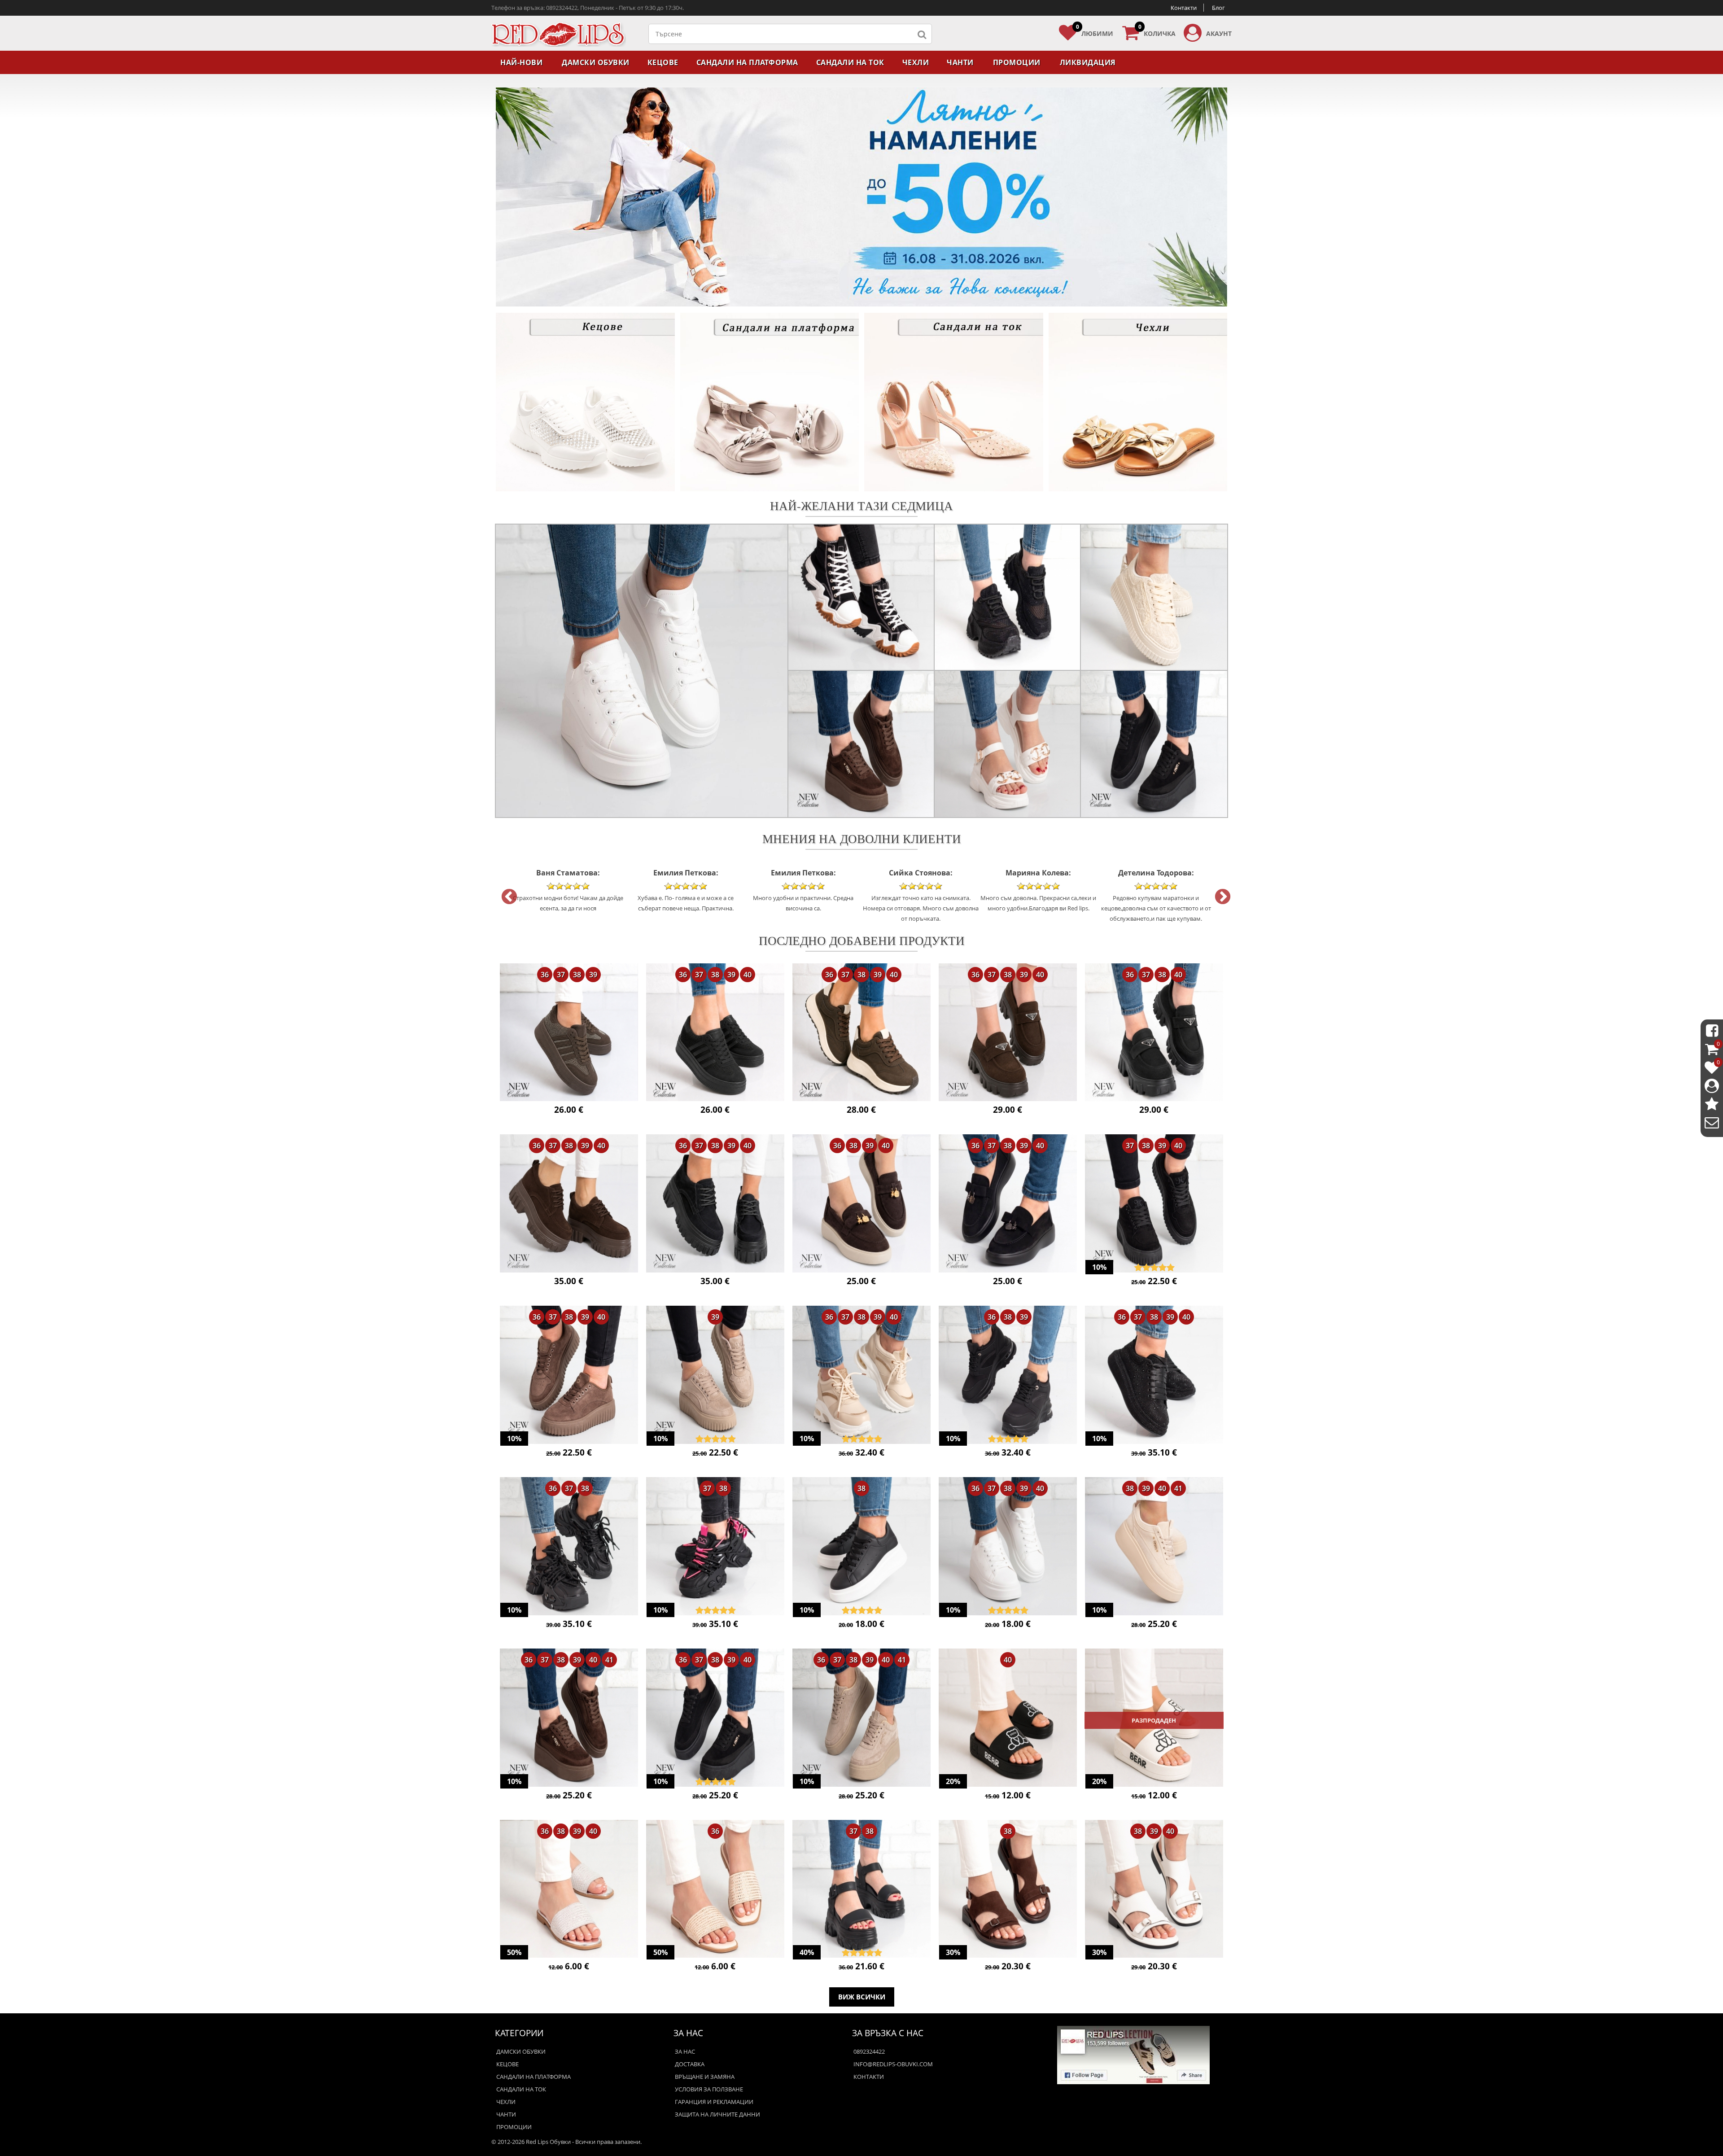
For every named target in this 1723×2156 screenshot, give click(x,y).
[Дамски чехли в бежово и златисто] (715, 1890)
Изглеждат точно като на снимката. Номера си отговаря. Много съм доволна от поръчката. (803, 895)
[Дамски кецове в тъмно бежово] (715, 1376)
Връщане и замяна (705, 2077)
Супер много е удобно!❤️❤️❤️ (1156, 885)
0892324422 (869, 2051)
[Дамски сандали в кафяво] (1008, 1890)
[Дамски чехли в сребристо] (569, 1890)
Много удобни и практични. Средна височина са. (686, 890)
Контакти (1184, 8)
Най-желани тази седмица (861, 505)
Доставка (690, 2064)
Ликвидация (1088, 62)
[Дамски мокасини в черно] (1154, 1033)
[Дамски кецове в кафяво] (569, 1033)
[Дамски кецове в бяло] (1008, 1547)
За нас (685, 2051)
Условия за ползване (709, 2089)
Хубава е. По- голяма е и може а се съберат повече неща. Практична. (568, 890)
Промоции (1017, 62)
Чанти (960, 62)
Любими (1095, 31)
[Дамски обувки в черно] (715, 1204)
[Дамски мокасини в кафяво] (1008, 1033)
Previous (505, 893)
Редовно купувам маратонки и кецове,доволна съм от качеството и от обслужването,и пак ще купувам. (1039, 895)
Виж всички (862, 1997)
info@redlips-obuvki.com (893, 2064)
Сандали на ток (850, 62)
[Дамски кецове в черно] (715, 1033)
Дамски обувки (596, 62)
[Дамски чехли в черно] (1008, 1719)
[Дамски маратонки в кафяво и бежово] (861, 1033)
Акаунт (1219, 33)
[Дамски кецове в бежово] (1154, 1547)
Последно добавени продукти (862, 940)
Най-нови (521, 62)
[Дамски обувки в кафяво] (569, 1204)
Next (1218, 893)
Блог (1218, 8)
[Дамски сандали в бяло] (1154, 1890)
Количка (1157, 31)
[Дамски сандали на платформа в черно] (861, 1890)
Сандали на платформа (747, 62)
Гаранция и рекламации (714, 2102)
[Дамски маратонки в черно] (569, 1547)
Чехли (916, 62)
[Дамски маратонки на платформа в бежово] (861, 1376)
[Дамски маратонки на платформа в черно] (1008, 1376)
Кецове (663, 62)
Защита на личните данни (717, 2114)
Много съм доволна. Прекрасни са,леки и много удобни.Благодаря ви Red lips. (921, 890)
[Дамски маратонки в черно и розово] (715, 1547)
